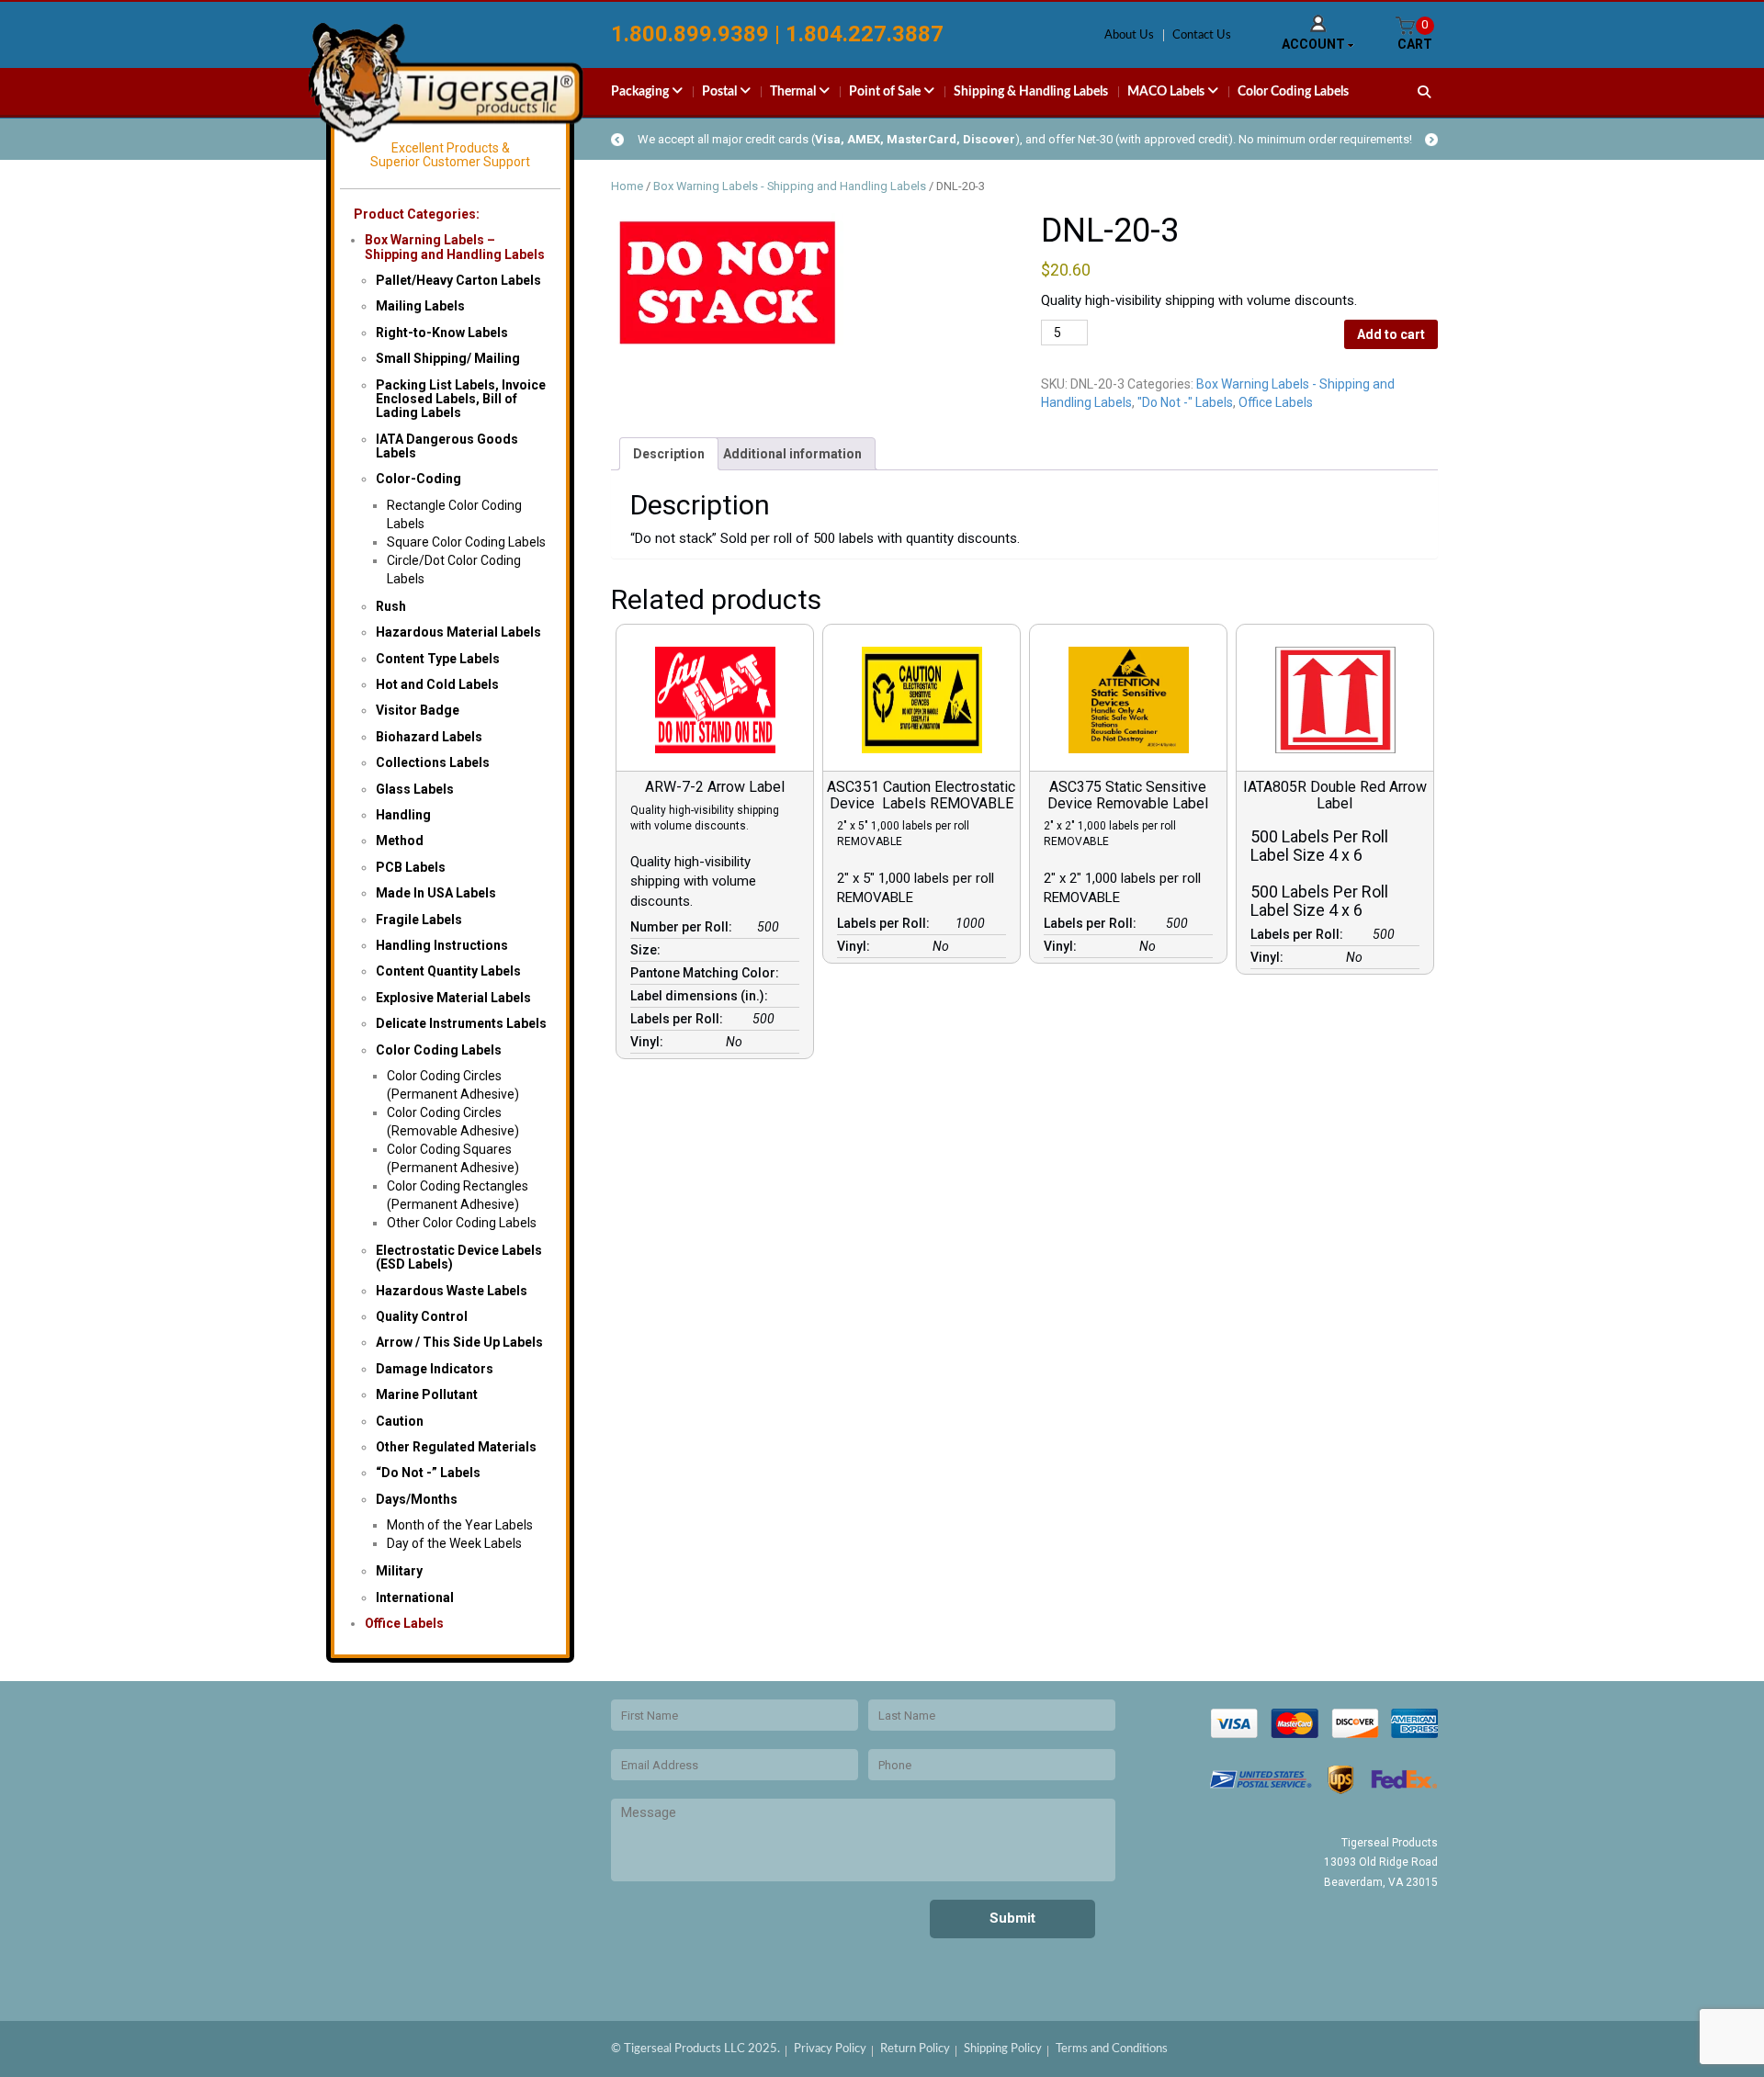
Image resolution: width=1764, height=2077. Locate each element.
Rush (391, 606)
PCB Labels (411, 867)
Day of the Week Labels (454, 1543)
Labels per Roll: (679, 1019)
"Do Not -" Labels (1185, 402)
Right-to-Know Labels (442, 333)
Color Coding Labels (1293, 92)
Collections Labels (433, 762)
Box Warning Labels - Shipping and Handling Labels (790, 186)
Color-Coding (418, 479)
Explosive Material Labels (453, 998)
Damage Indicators (435, 1369)
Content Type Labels (438, 659)
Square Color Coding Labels (466, 542)
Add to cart (1391, 334)
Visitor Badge (418, 710)
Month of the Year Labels (460, 1525)
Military (399, 1571)
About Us (1129, 35)
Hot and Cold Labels (437, 684)
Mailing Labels (420, 306)
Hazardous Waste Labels (452, 1291)
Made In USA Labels (436, 893)
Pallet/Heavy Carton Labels (458, 280)
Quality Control (422, 1316)
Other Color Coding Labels (462, 1223)
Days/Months (417, 1499)
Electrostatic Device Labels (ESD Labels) (459, 1257)
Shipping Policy (1003, 2049)
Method (400, 841)
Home (627, 186)
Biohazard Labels (429, 737)
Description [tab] (669, 454)
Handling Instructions (442, 945)
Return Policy (915, 2049)
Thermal (794, 92)
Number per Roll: (684, 927)
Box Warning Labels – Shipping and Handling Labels (455, 247)
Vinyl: (650, 1042)
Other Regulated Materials (456, 1447)
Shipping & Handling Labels (1031, 92)
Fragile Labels (419, 920)
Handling (403, 815)
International (415, 1597)
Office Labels (404, 1623)
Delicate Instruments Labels (461, 1023)
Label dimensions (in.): (702, 996)
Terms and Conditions (1112, 2049)
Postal (721, 92)
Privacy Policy (830, 2049)
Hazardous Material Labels (458, 632)
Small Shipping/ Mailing (448, 358)
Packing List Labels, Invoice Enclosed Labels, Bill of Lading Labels (461, 399)
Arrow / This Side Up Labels (459, 1342)
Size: (648, 950)
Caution (400, 1421)
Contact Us (1202, 35)
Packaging (641, 92)
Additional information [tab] (792, 454)
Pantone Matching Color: (707, 973)
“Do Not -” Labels (428, 1473)
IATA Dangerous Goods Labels (447, 446)
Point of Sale (886, 92)
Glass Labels (415, 789)
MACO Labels (1167, 92)
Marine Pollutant (427, 1394)
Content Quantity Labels (448, 971)
